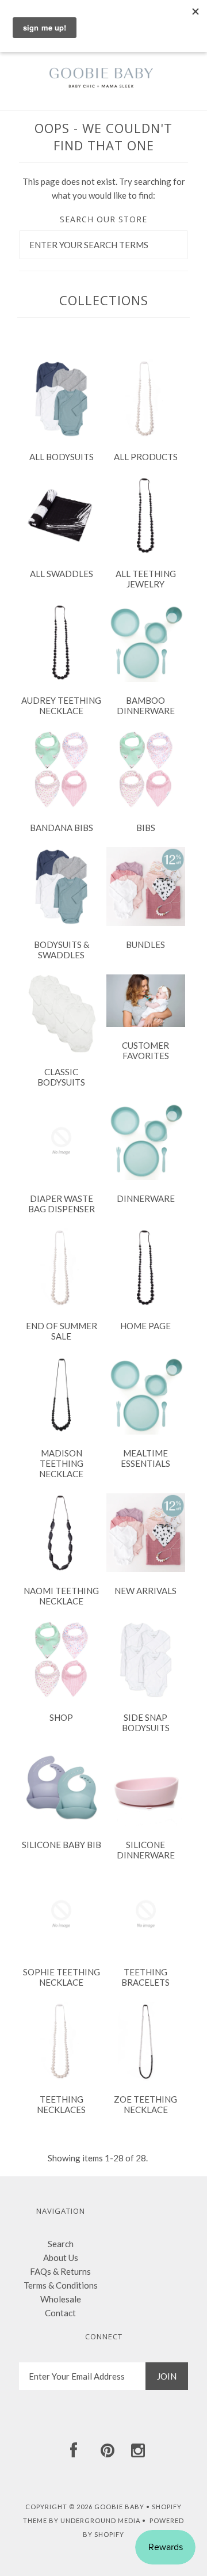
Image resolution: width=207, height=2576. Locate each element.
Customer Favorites (145, 1050)
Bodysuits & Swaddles (62, 950)
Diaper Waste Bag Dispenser (62, 1204)
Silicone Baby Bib (62, 1845)
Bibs (146, 828)
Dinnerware (146, 1198)
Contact (60, 2313)
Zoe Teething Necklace (145, 2104)
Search (61, 2244)
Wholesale (61, 2299)
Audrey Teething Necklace (61, 705)
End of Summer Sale (62, 1331)
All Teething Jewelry (146, 579)
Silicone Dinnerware (146, 1850)
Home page (145, 1326)
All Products (146, 457)
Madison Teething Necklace (61, 1463)
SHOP (61, 1717)
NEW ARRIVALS (145, 1591)
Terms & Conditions (61, 2285)
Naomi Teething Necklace (61, 1596)
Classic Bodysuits (61, 1077)
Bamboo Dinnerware (146, 705)
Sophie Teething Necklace (62, 1977)
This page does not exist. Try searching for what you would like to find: (104, 188)
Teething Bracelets (145, 1977)
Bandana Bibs (62, 828)
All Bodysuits (62, 457)
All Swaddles (62, 574)
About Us (61, 2258)
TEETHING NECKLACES (61, 2104)
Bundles (145, 944)
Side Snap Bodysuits (146, 1723)
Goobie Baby (119, 2507)
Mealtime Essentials (145, 1458)
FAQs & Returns (60, 2271)
